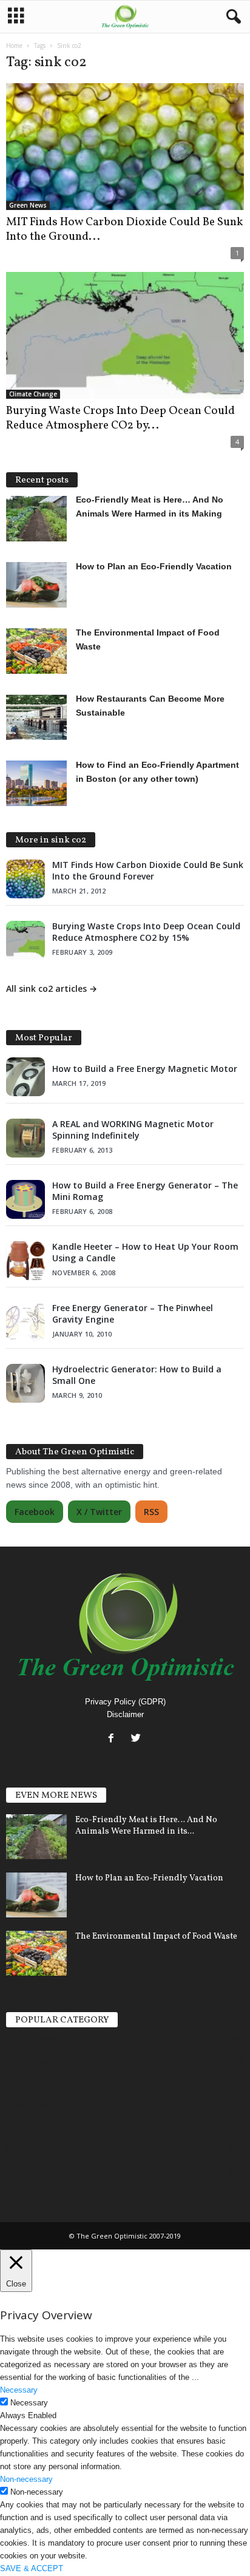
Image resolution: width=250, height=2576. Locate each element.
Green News (28, 205)
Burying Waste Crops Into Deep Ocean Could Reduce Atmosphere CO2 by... (120, 418)
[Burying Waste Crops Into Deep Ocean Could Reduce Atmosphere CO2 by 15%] (125, 335)
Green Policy (32, 2170)
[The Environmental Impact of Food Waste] (36, 1954)
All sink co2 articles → (52, 988)
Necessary (29, 2403)
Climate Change (33, 394)
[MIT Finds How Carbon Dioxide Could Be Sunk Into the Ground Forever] (125, 147)
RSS (151, 1512)
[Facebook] (114, 1739)
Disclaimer (125, 1714)
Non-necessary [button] (26, 2479)
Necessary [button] (19, 2390)
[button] (231, 17)
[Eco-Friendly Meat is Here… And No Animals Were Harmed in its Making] (36, 1837)
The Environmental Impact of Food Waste (156, 1937)
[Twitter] (137, 1739)
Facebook (35, 1512)
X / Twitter (99, 1512)
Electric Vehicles (40, 2039)
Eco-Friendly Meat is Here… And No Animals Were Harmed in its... (146, 1826)
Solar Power (31, 2061)
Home (14, 46)
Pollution (25, 2126)
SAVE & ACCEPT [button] (32, 2568)
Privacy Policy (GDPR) (125, 1702)
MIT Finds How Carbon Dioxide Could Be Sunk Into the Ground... (124, 229)
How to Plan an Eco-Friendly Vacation (149, 1878)
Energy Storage (38, 2104)
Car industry (32, 2148)
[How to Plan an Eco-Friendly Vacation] (36, 1895)
